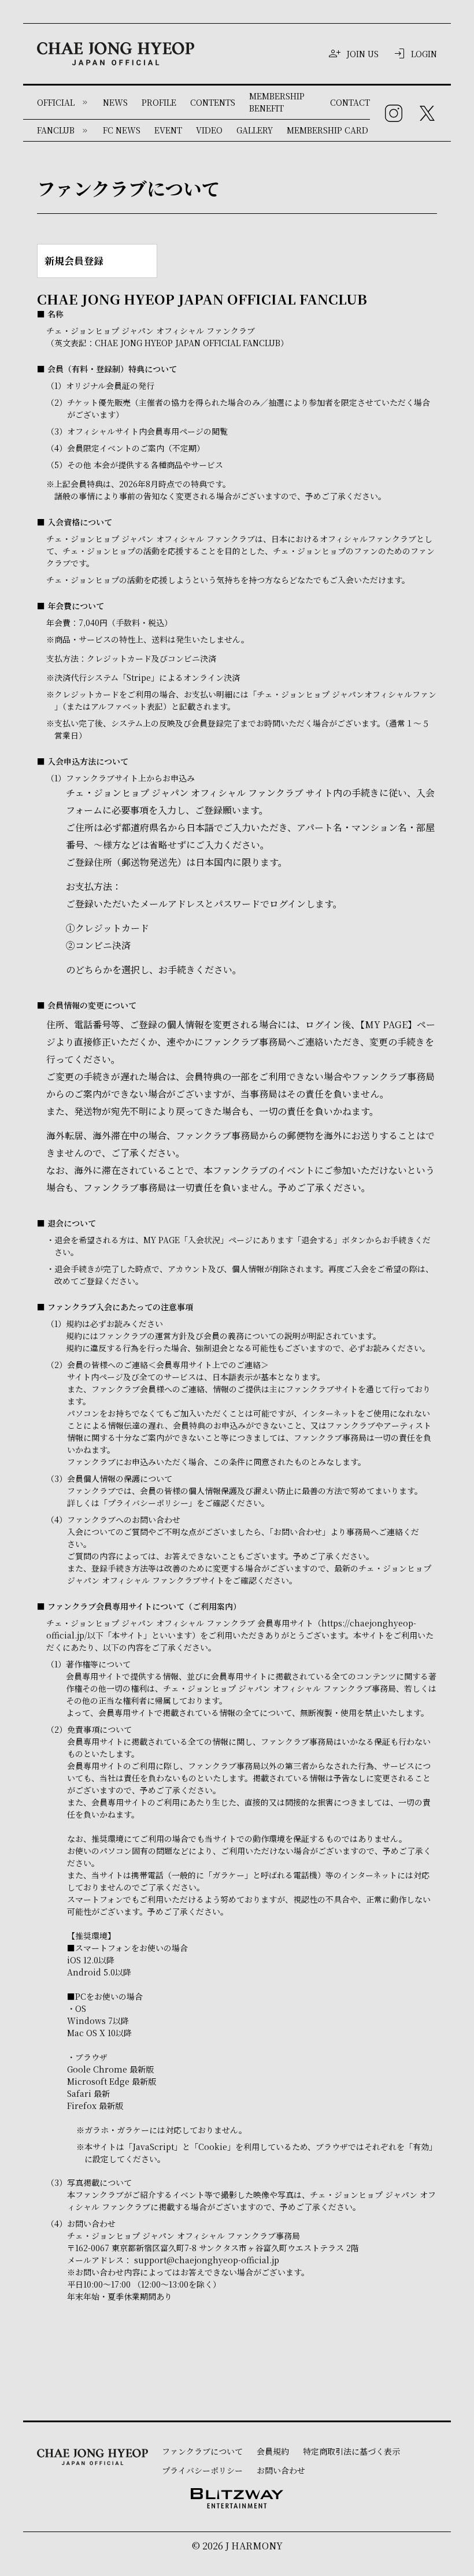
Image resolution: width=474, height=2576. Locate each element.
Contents (213, 102)
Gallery (255, 130)
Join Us (362, 54)
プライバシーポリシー (202, 2470)
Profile (159, 102)
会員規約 (273, 2451)
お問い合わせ (281, 2470)
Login (424, 54)
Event (168, 130)
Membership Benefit (277, 102)
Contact (350, 102)
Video (209, 130)
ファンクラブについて (202, 2451)
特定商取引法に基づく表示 (351, 2451)
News (115, 102)
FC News (122, 130)
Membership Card (327, 130)
